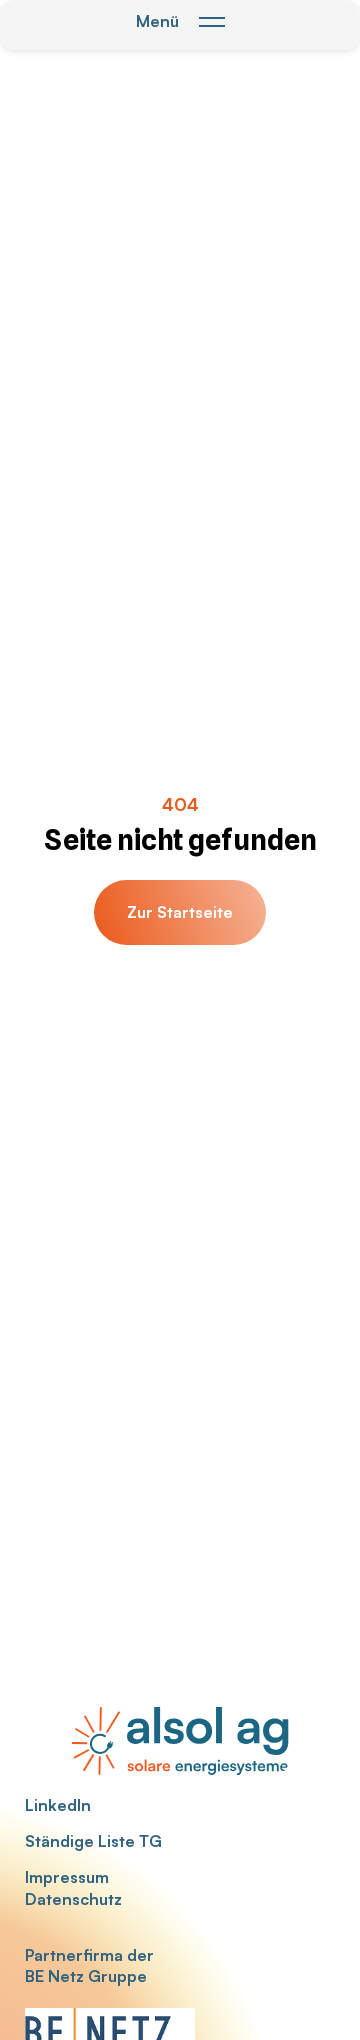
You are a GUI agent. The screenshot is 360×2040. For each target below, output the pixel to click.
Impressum (67, 1877)
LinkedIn (58, 1805)
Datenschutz (73, 1899)
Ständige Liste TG (93, 1841)
